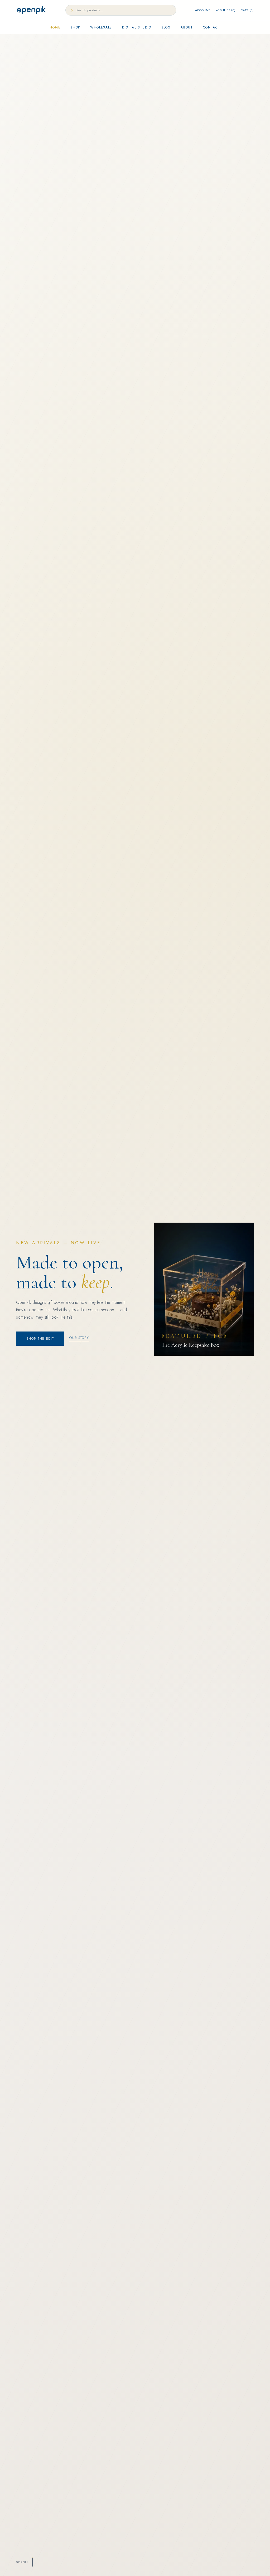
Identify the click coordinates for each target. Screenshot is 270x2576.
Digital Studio (137, 27)
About (187, 27)
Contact (212, 27)
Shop (75, 27)
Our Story (79, 1338)
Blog (166, 27)
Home (55, 27)
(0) (226, 10)
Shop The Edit (40, 1339)
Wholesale (101, 27)
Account (203, 10)
